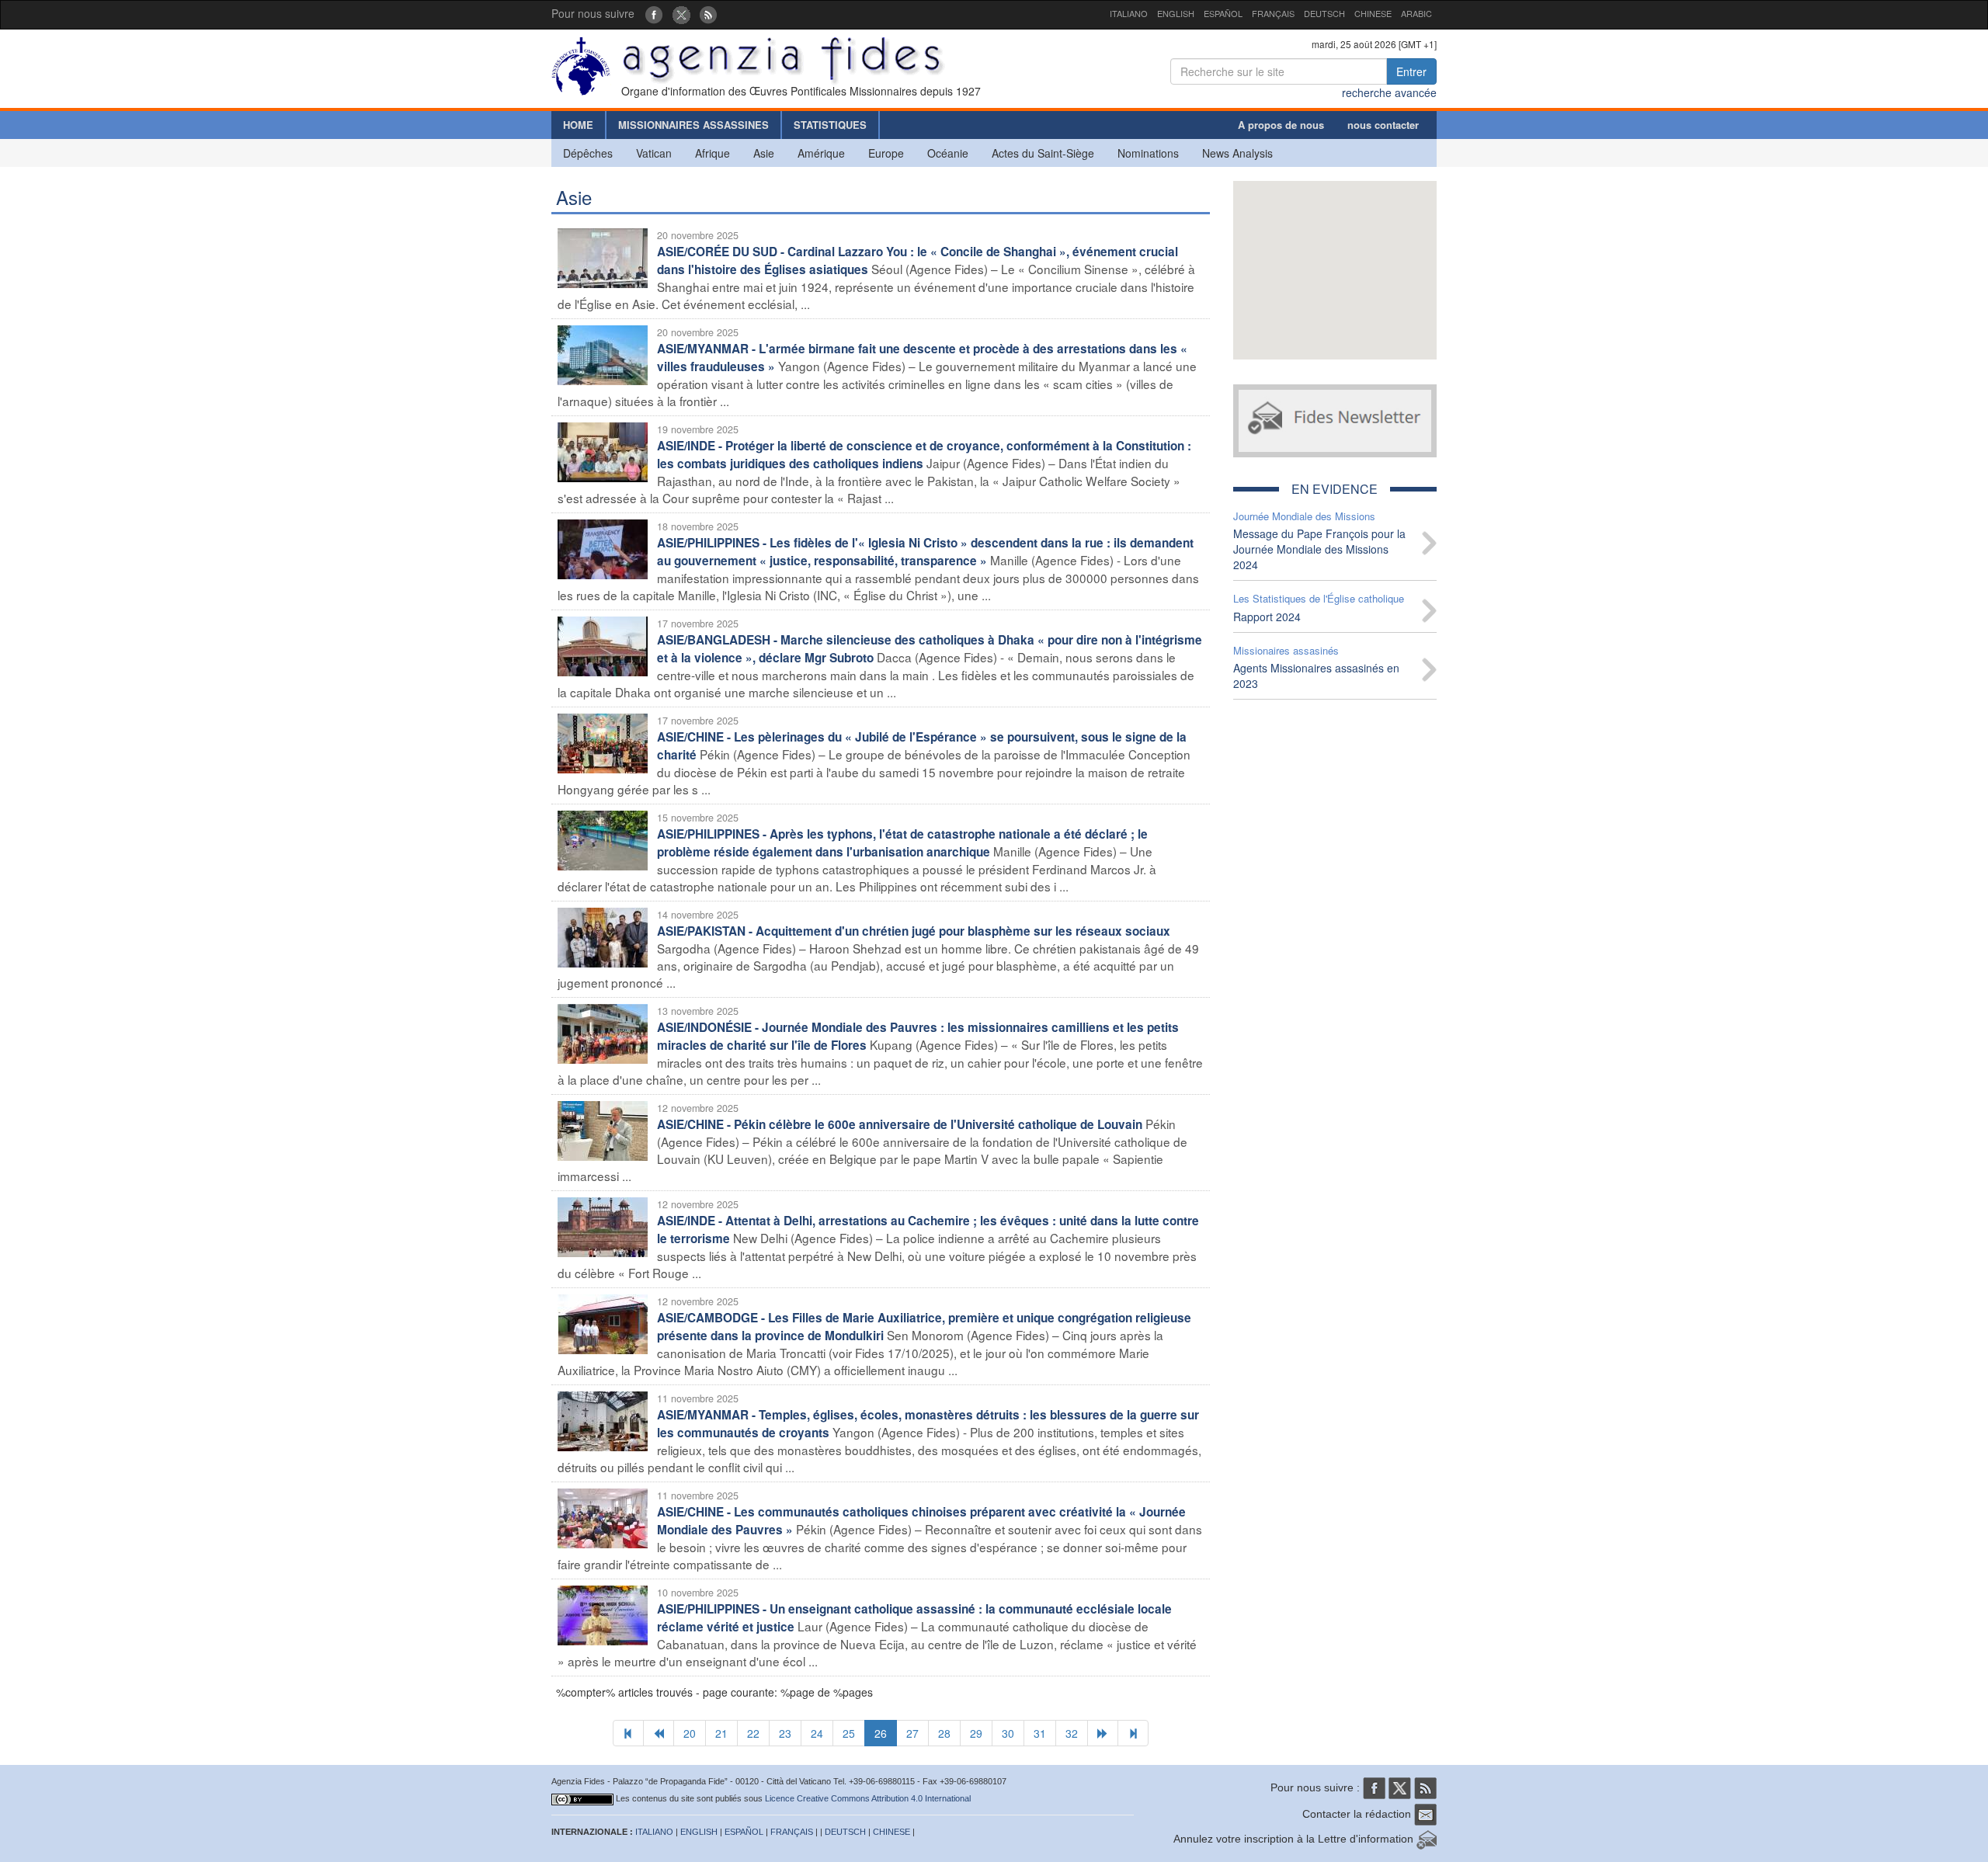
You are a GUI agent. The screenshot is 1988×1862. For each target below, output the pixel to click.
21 (721, 1733)
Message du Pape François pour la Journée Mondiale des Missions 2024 (1319, 549)
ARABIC (1416, 13)
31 (1040, 1733)
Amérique (821, 153)
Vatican (654, 153)
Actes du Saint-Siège (1043, 153)
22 (753, 1733)
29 (976, 1733)
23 (785, 1733)
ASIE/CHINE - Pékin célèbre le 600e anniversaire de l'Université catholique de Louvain (900, 1124)
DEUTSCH (1324, 13)
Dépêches (588, 153)
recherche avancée (1389, 92)
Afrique (712, 153)
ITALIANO (1129, 13)
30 (1008, 1733)
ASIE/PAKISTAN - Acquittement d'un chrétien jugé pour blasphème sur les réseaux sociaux (914, 931)
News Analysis (1237, 153)
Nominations (1148, 153)
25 (849, 1733)
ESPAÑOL (1223, 13)
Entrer (1411, 71)
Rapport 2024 (1267, 617)
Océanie (948, 153)
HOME (578, 125)
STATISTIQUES (830, 125)
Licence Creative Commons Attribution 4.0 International (868, 1798)
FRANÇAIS (1273, 13)
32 (1072, 1733)
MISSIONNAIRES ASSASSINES (693, 125)
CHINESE (1373, 13)
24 (817, 1733)
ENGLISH (1176, 13)
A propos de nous (1281, 125)
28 (944, 1733)
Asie (764, 153)
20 (690, 1733)
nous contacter (1383, 125)
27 (912, 1733)
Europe (886, 153)
